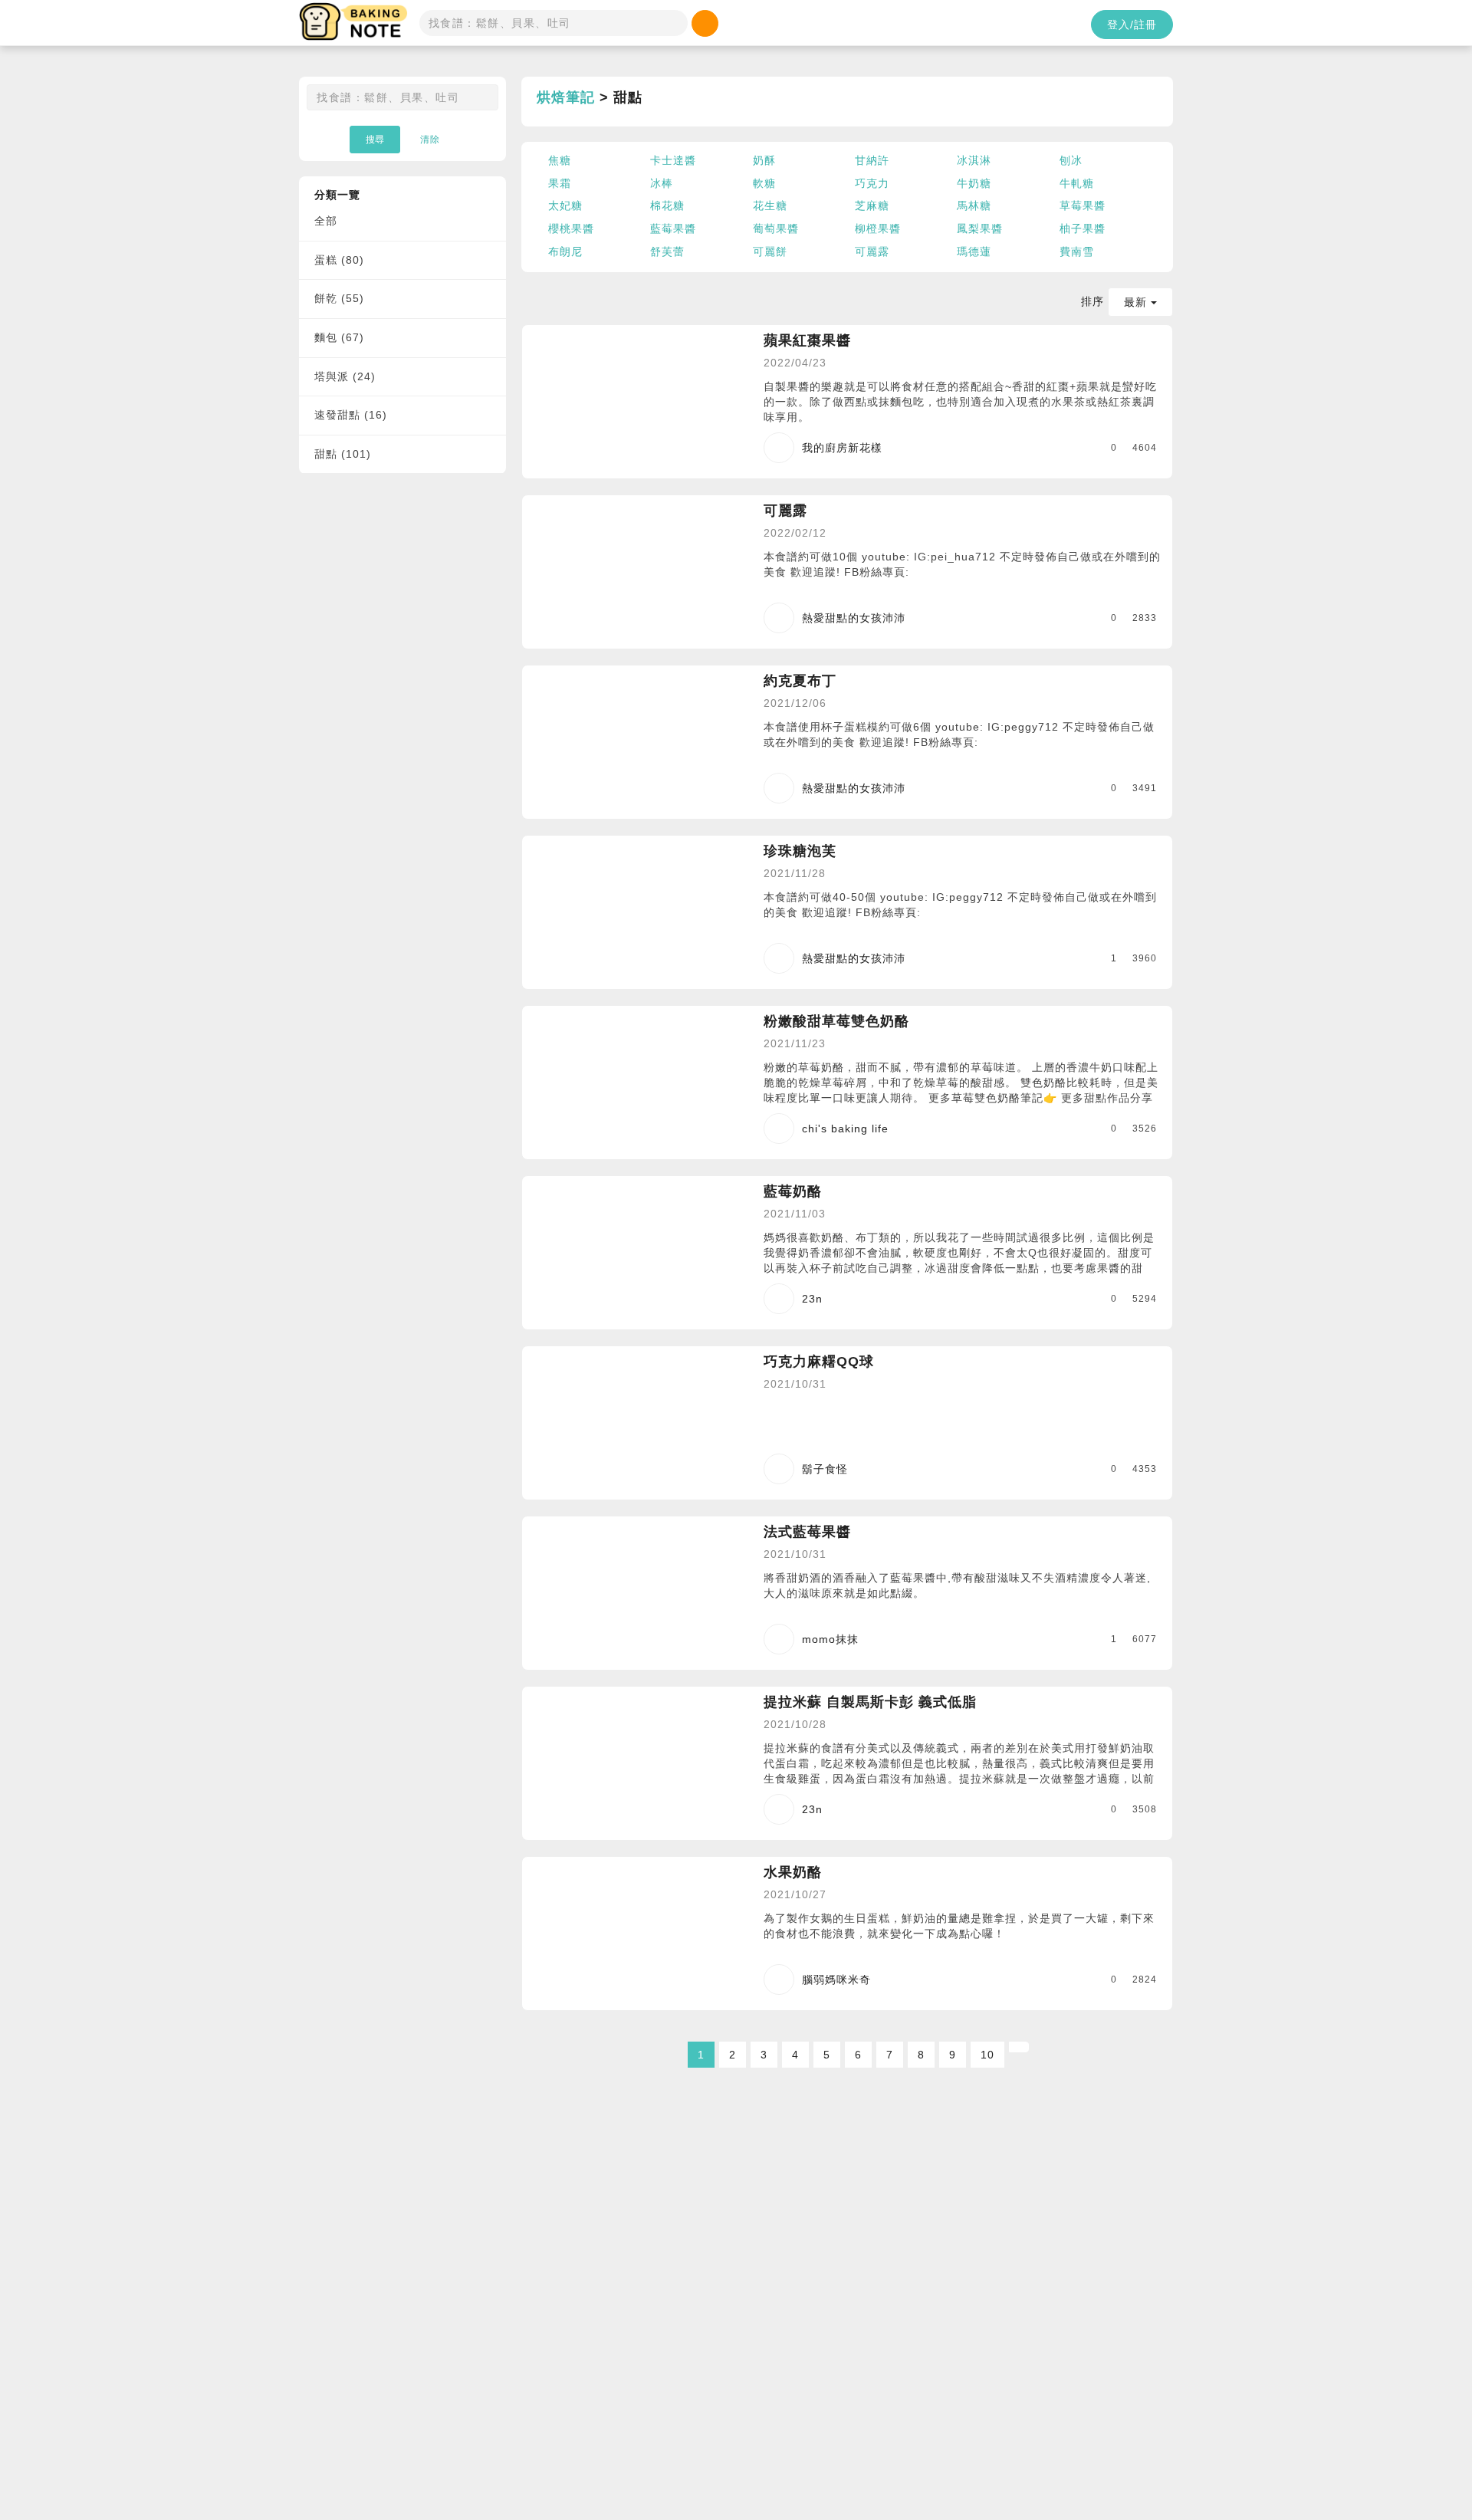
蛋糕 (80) (339, 260)
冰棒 (662, 183)
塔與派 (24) (345, 376)
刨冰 (1071, 160)
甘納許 (872, 160)
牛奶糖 (974, 183)
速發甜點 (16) (351, 415)
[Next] (1019, 2047)
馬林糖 (974, 205)
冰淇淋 (974, 160)
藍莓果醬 (673, 228)
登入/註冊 (1132, 25)
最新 (1137, 302)
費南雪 (1077, 251)
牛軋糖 (1077, 183)
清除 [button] (430, 140)
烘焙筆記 (566, 97)
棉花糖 (667, 205)
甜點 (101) (343, 454)
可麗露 (872, 251)
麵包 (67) (339, 337)
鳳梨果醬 (980, 228)
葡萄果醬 (776, 228)
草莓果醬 (1083, 205)
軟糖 (764, 183)
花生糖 (770, 205)
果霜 (560, 183)
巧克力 (872, 183)
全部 (326, 221)
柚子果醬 (1083, 228)
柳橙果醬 (878, 228)
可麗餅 (770, 251)
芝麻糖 (872, 205)
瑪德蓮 (974, 251)
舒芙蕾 (667, 251)
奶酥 (764, 160)
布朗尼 (565, 251)
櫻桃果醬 (571, 228)
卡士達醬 (673, 160)
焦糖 (560, 160)
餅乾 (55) (339, 298)
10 (987, 2055)
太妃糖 (565, 205)
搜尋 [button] (375, 140)
